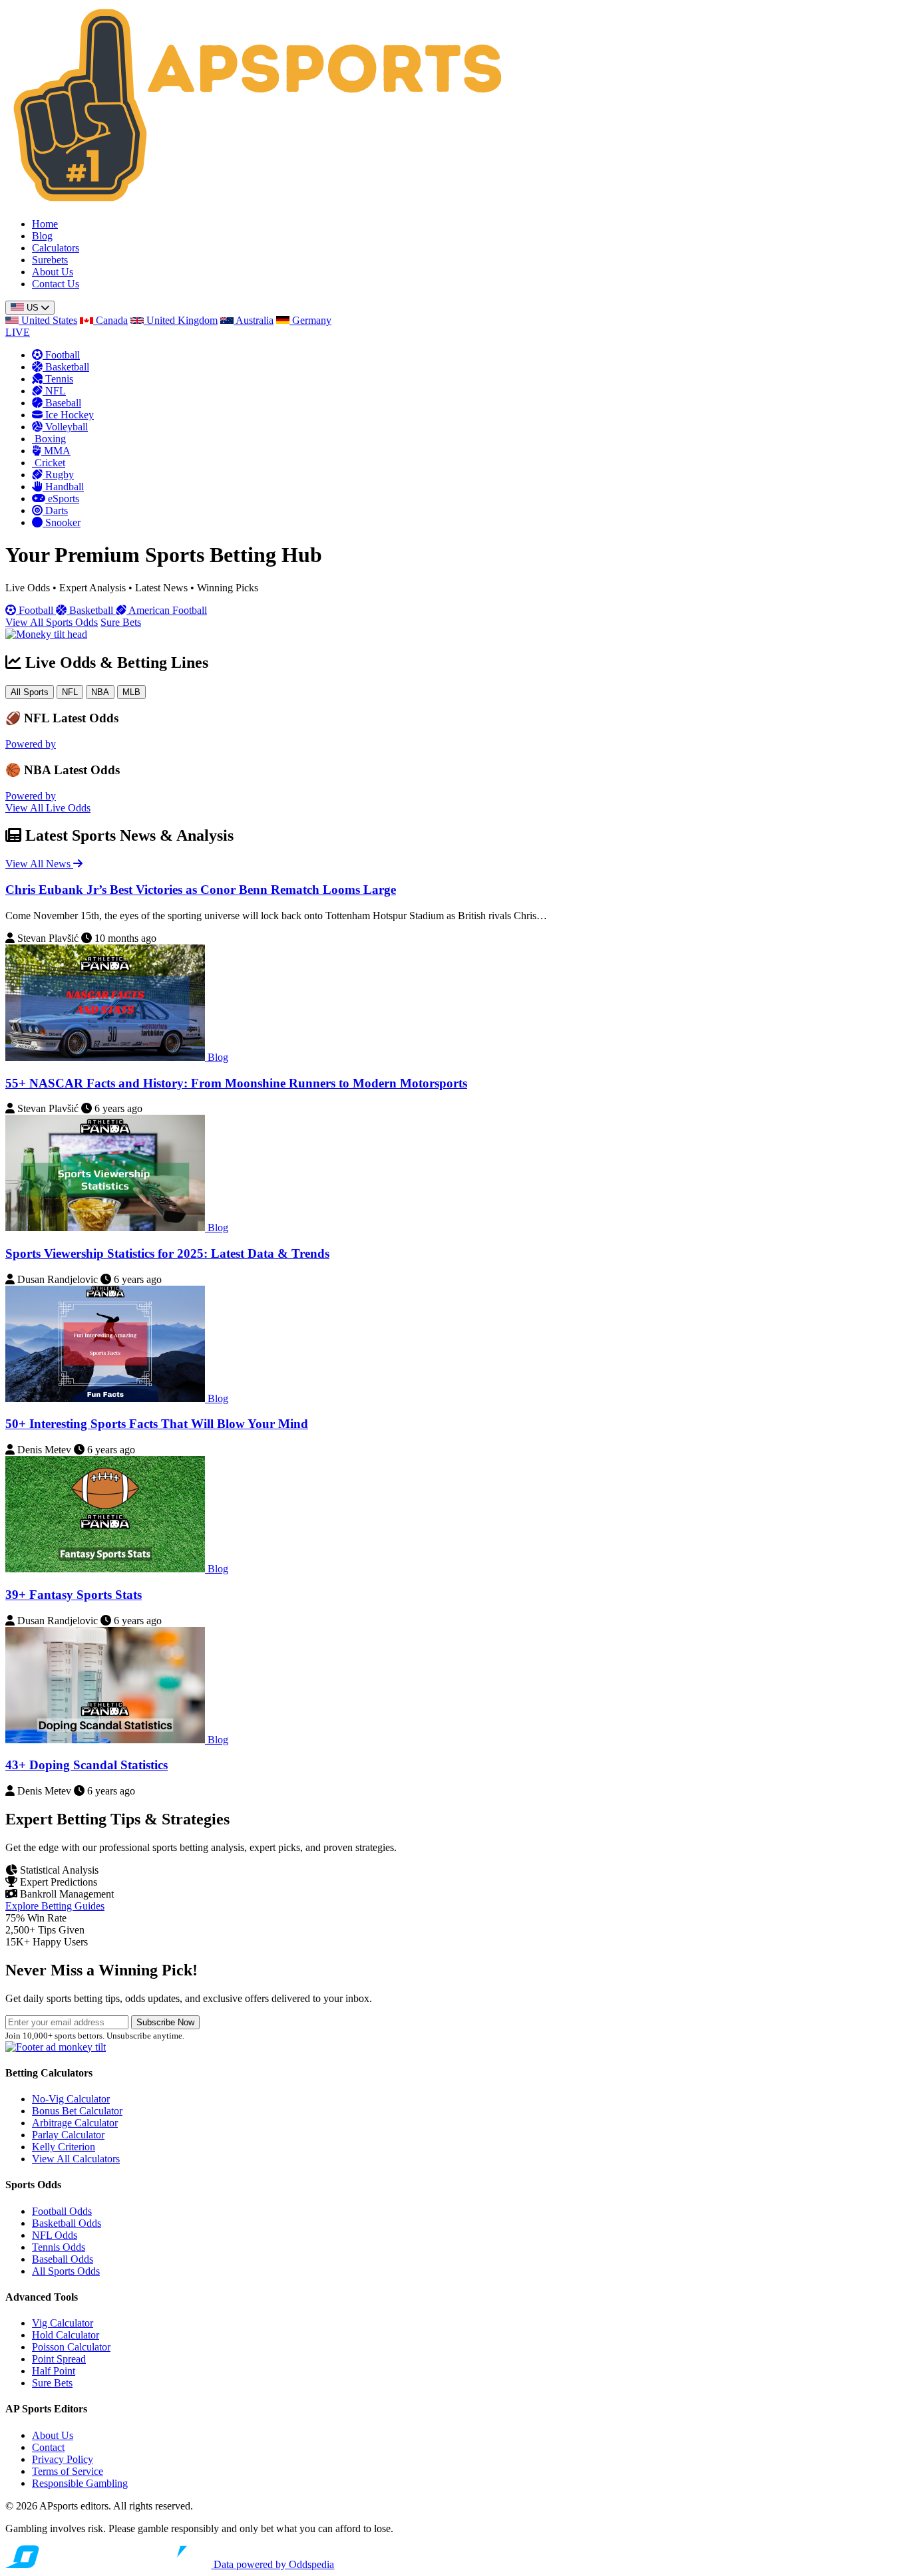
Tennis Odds (59, 2247)
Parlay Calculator (68, 2135)
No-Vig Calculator (71, 2099)
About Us (53, 272)
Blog (42, 236)
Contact (48, 2447)
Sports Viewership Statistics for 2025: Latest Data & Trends (167, 1253)
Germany (310, 320)
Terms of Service (68, 2471)
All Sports (30, 692)
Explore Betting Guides (55, 1906)
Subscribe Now (165, 2022)
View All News (39, 864)
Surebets (50, 260)
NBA (100, 692)
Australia (254, 320)
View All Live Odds (48, 808)
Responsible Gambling (80, 2483)
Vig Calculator (63, 2323)
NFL (70, 692)
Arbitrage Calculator (75, 2123)
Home (45, 224)
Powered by (31, 744)
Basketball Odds (67, 2223)
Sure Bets (121, 622)
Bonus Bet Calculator (77, 2111)
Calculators (56, 248)
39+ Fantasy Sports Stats (74, 1595)
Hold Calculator (66, 2335)
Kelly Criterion (64, 2147)
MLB (131, 692)
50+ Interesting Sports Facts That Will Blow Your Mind (157, 1424)
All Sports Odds (66, 2271)
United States (48, 320)
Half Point (54, 2371)
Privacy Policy (63, 2459)
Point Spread (59, 2359)
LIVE (18, 332)
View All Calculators (76, 2159)
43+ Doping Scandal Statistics (87, 1765)
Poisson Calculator (71, 2347)
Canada (110, 320)
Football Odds (62, 2211)
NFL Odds (55, 2235)
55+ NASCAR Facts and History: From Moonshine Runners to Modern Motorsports (236, 1083)
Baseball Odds (63, 2259)
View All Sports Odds (52, 622)
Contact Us (56, 284)
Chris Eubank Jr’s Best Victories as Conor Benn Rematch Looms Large (201, 890)
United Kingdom (181, 320)
